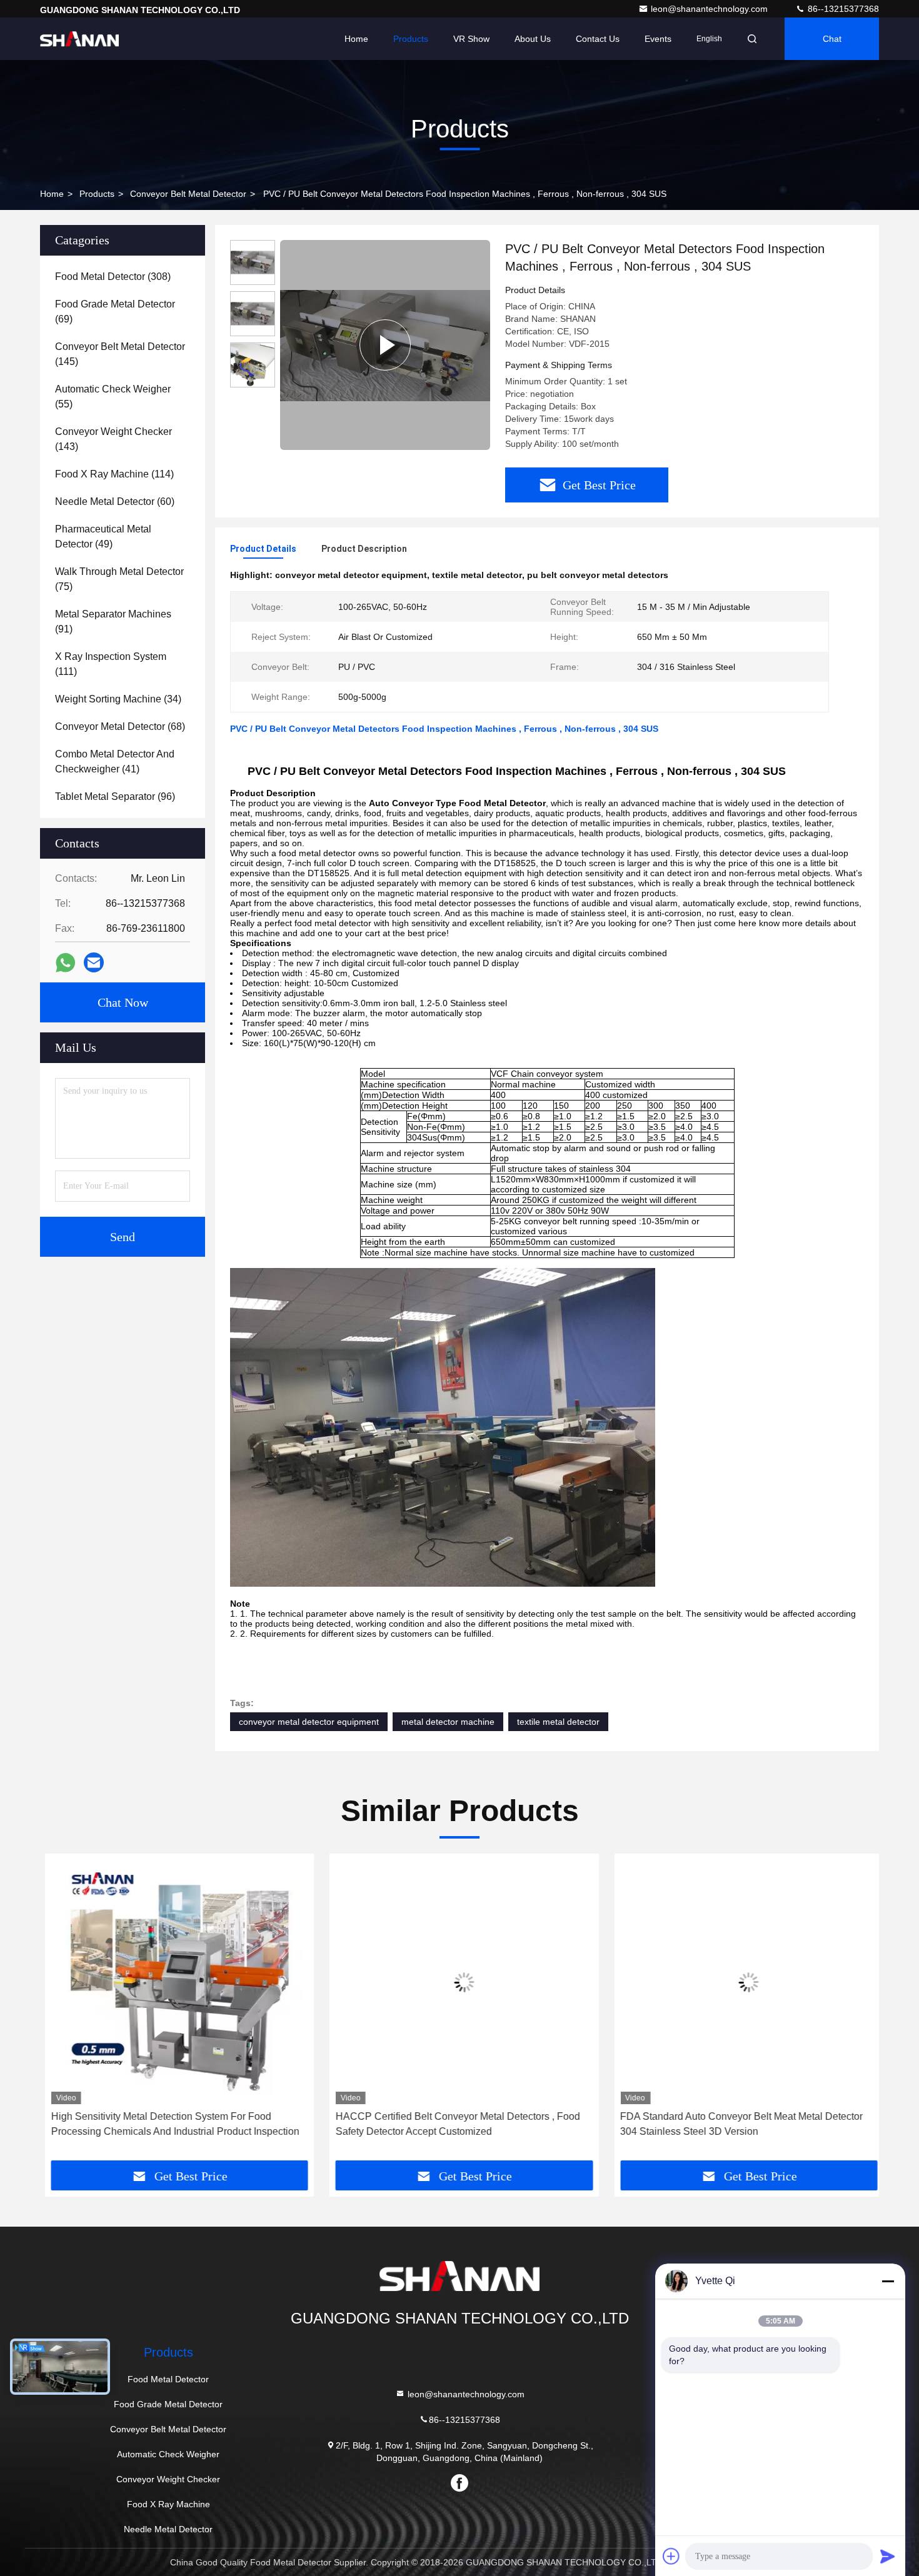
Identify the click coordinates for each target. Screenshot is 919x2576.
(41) (115, 761)
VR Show (471, 39)
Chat (832, 39)
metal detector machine (448, 1722)
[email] (94, 962)
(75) (119, 579)
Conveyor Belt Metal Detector (188, 194)
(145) (120, 354)
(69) (115, 312)
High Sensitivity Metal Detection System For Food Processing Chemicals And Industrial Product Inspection (170, 2124)
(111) (111, 664)
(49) (103, 537)
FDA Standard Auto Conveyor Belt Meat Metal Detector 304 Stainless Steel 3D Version (737, 2124)
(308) (113, 277)
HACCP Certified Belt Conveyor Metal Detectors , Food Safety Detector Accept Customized (453, 2124)
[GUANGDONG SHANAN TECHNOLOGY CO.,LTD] (79, 39)
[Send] (888, 2556)
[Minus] (888, 2281)
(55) (113, 397)
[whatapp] (65, 963)
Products (411, 39)
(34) (118, 699)
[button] (63, 2012)
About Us (533, 39)
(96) (115, 796)
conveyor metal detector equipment (309, 1722)
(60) (115, 502)
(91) (113, 622)
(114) (114, 474)
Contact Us (598, 39)
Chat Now (123, 1002)
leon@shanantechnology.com (711, 9)
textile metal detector (558, 1722)
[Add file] (671, 2556)
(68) (120, 726)
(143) (113, 439)
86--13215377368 (842, 9)
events (658, 39)
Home (356, 39)
